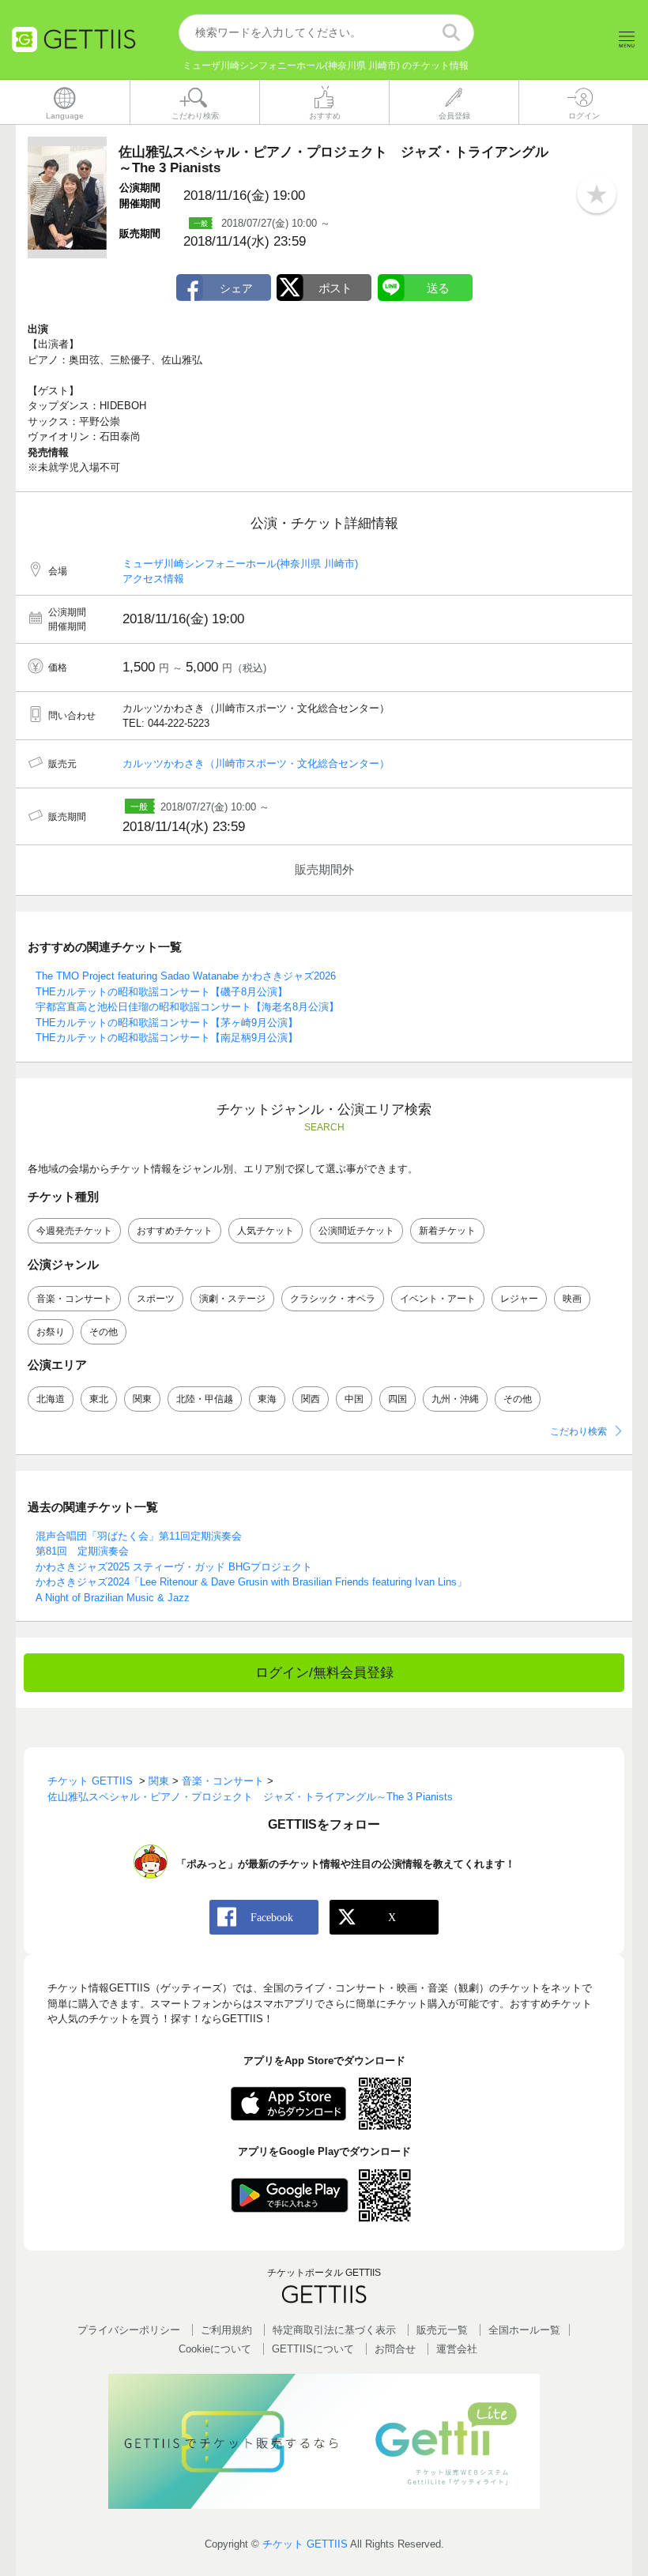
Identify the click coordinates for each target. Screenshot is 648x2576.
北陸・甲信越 (205, 1399)
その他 (104, 1332)
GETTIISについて (313, 2349)
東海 (267, 1399)
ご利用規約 (226, 2330)
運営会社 (457, 2349)
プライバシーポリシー (129, 2330)
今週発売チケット (74, 1231)
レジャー (519, 1299)
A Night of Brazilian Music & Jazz (113, 1598)
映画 (572, 1299)
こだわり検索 (578, 1431)
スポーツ (156, 1299)
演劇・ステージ (232, 1299)
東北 (99, 1399)
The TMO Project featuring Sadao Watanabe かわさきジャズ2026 (186, 976)
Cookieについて (215, 2349)
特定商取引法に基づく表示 (334, 2330)
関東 (142, 1399)
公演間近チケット (356, 1231)
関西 (311, 1399)
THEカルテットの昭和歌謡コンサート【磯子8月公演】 (162, 992)
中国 (354, 1399)
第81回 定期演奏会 (82, 1551)
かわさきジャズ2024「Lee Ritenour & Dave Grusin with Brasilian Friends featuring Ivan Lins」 (251, 1582)
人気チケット (266, 1231)
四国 (397, 1399)
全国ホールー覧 (524, 2330)
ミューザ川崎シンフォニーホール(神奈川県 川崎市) (240, 564)
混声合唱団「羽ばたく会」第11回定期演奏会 (139, 1536)
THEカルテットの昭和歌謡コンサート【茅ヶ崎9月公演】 (167, 1023)
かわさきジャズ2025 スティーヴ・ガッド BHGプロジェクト (174, 1567)
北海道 (51, 1399)
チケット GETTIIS (305, 2544)
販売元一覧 (442, 2330)
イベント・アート (438, 1299)
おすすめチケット (175, 1231)
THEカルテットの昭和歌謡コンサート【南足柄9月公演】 (167, 1038)
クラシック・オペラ (333, 1299)
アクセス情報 (153, 579)
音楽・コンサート (74, 1299)
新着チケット (447, 1231)
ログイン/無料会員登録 (324, 1673)
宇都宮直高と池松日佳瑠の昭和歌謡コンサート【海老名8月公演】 (187, 1007)
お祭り (51, 1332)
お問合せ (395, 2349)
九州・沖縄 (455, 1399)
